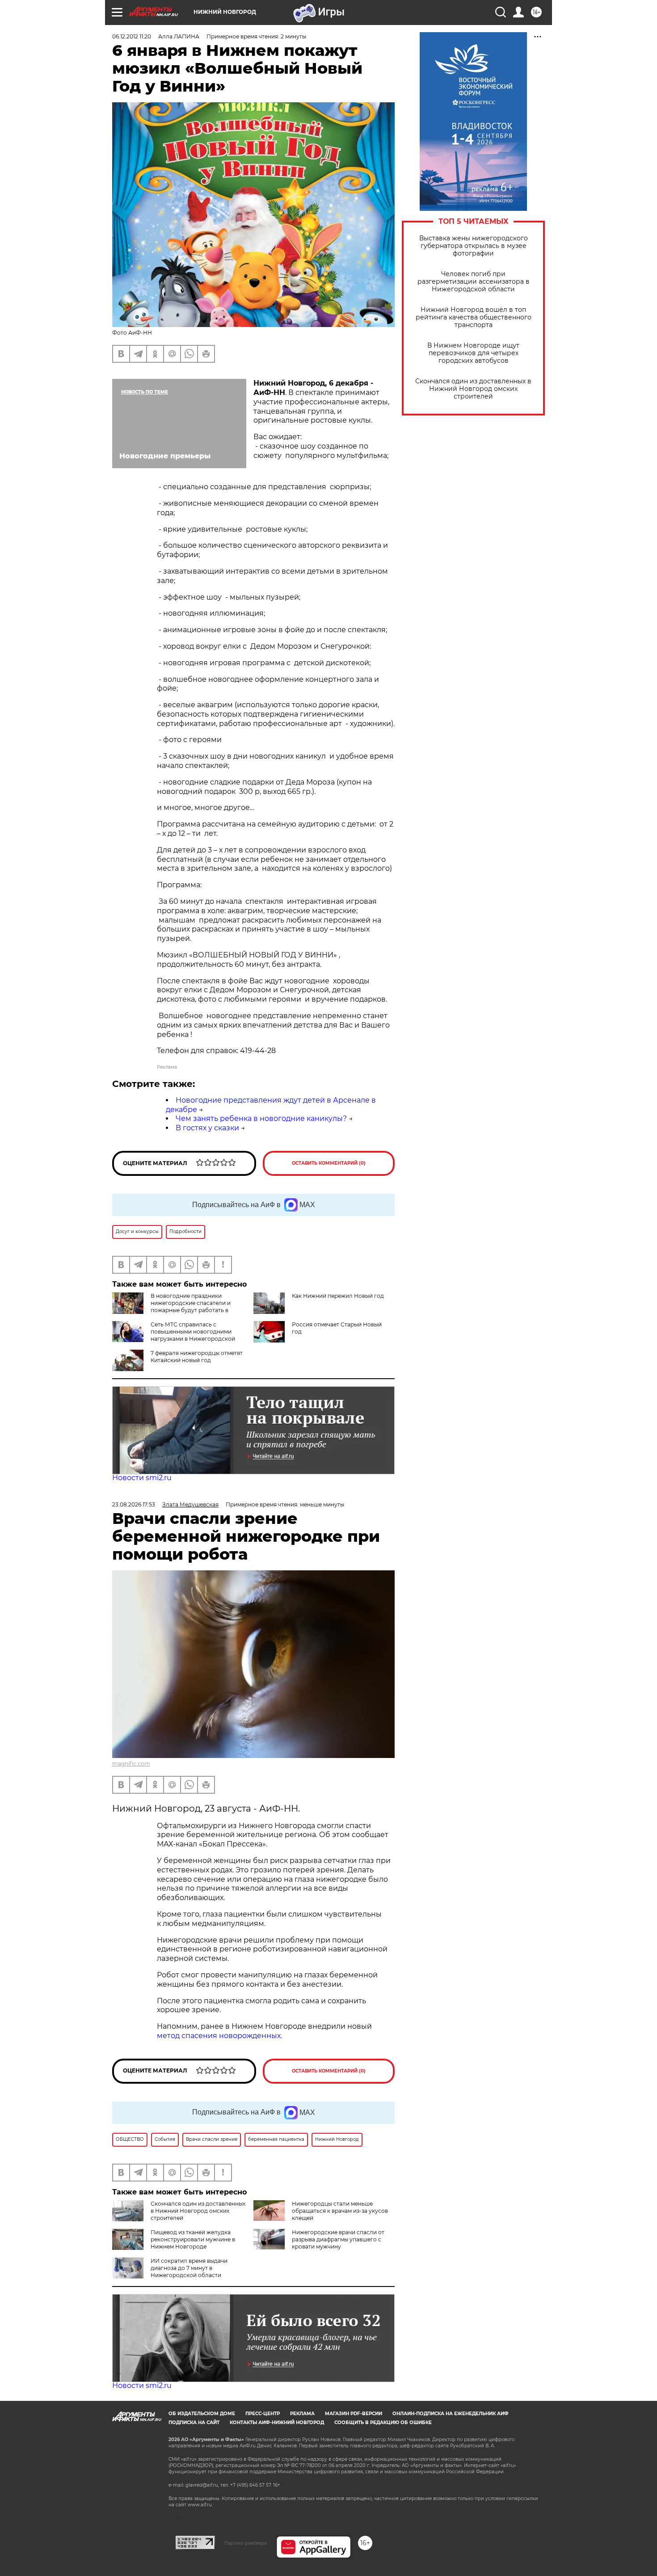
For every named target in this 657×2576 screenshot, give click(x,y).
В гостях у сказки (207, 1128)
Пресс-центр (263, 2414)
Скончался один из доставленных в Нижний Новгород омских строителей (473, 389)
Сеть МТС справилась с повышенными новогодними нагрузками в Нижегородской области (174, 1335)
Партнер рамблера (246, 2543)
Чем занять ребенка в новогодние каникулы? (261, 1118)
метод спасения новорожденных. (219, 2036)
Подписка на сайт (194, 2423)
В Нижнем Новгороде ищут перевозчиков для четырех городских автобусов (473, 353)
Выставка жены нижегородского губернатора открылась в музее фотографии (474, 246)
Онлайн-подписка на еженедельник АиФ (451, 2414)
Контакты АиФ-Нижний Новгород (277, 2423)
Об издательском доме (202, 2414)
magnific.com (131, 1764)
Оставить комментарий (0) (329, 1163)
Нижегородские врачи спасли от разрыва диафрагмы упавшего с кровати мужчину (338, 2239)
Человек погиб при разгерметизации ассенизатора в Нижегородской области (474, 282)
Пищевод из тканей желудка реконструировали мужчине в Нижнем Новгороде (193, 2239)
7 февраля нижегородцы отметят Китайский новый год (197, 1357)
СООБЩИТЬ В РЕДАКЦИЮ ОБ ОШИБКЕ (383, 2423)
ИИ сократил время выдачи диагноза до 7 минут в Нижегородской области (189, 2268)
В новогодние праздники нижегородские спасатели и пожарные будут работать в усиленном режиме (191, 1307)
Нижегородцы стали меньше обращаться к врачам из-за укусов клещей (340, 2211)
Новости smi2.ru (142, 1478)
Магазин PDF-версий (354, 2414)
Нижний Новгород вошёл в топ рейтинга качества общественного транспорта (474, 317)
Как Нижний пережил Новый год (338, 1296)
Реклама (302, 2414)
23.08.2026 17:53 (134, 1504)
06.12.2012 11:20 (132, 36)
